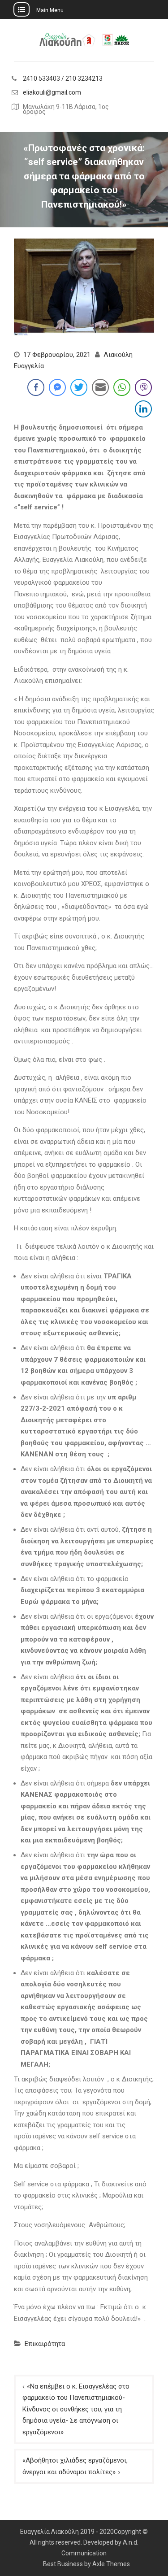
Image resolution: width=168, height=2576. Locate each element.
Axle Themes (111, 2564)
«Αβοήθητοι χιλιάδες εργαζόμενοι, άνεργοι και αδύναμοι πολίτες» (75, 2466)
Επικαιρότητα (45, 2344)
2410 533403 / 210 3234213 (63, 79)
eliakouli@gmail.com (52, 93)
